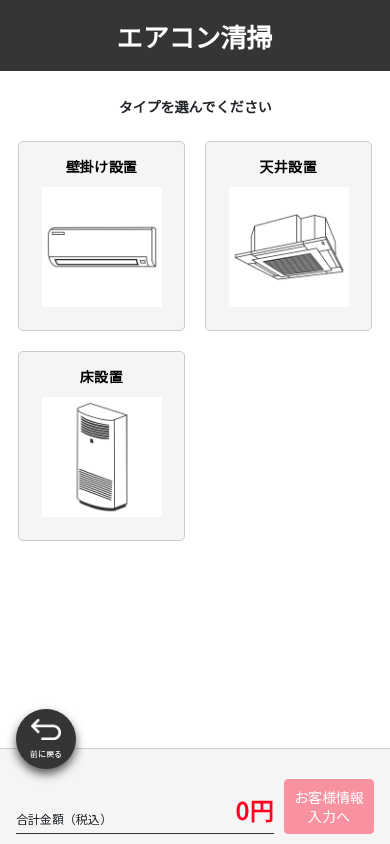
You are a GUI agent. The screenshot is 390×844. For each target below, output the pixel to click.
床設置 (101, 376)
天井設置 (288, 166)
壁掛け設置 (101, 166)
